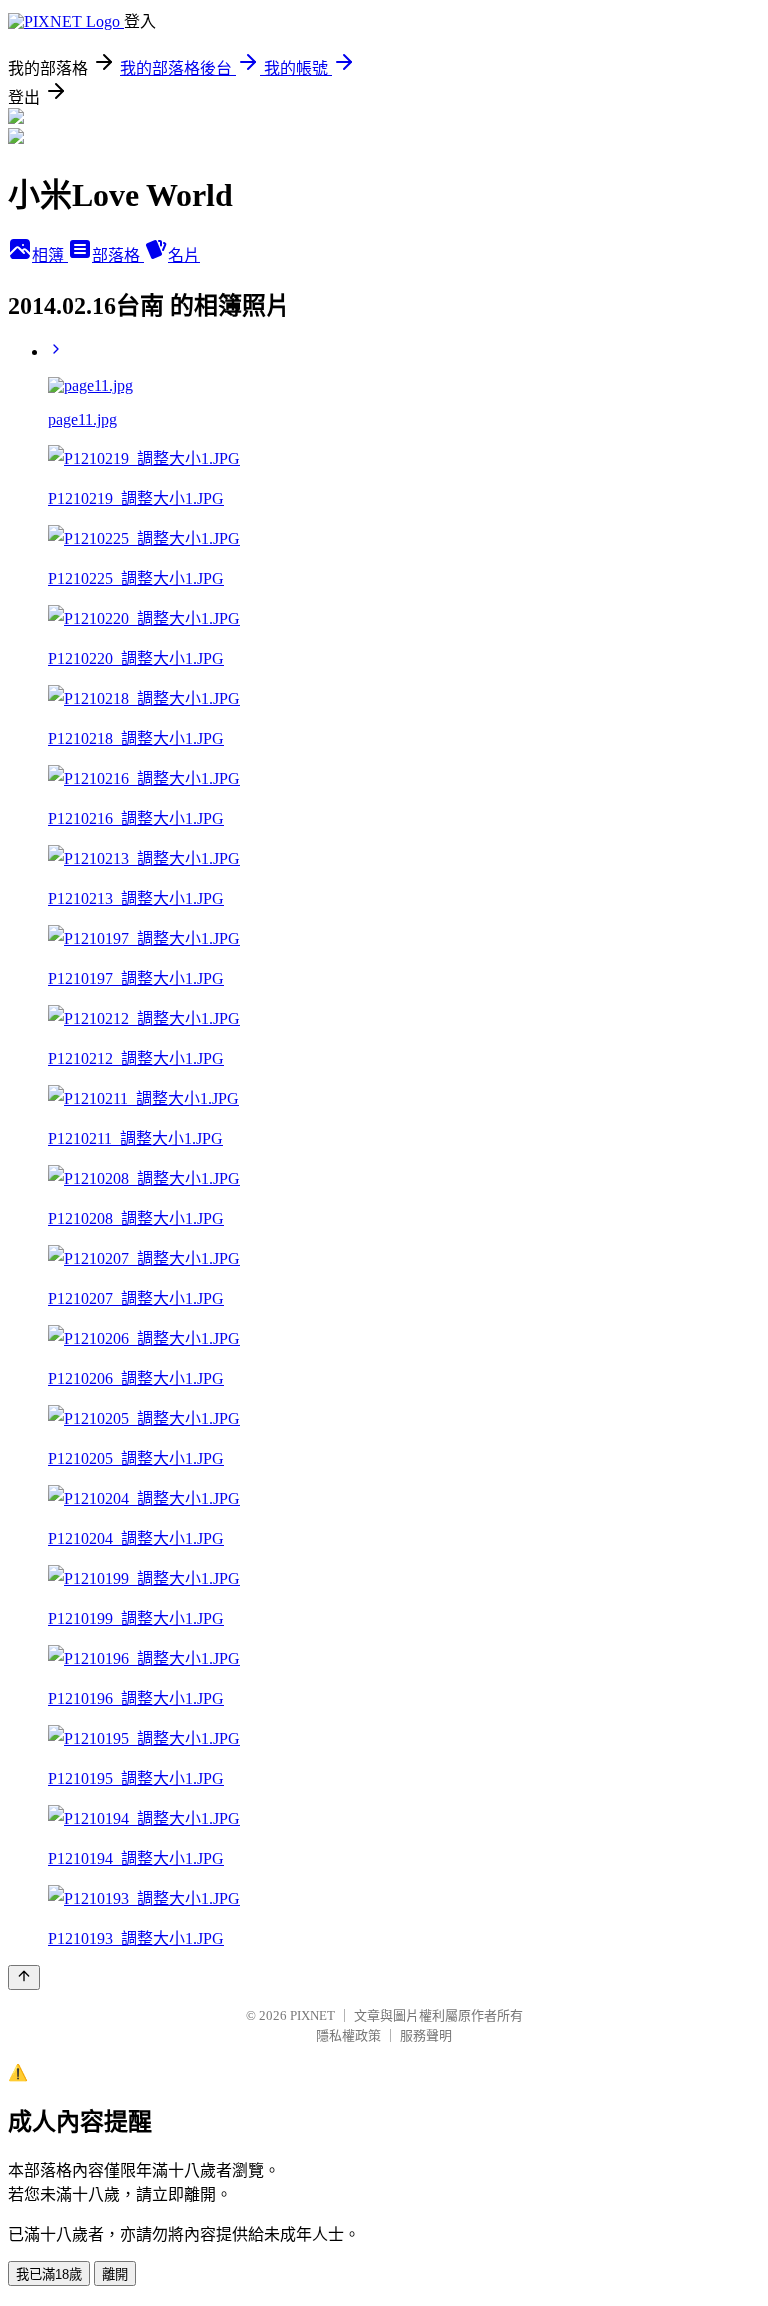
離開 (115, 2274)
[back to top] (24, 1977)
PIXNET (312, 2015)
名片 (184, 255)
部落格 (118, 255)
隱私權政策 (348, 2035)
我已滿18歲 (49, 2274)
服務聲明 (426, 2035)
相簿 (50, 255)
